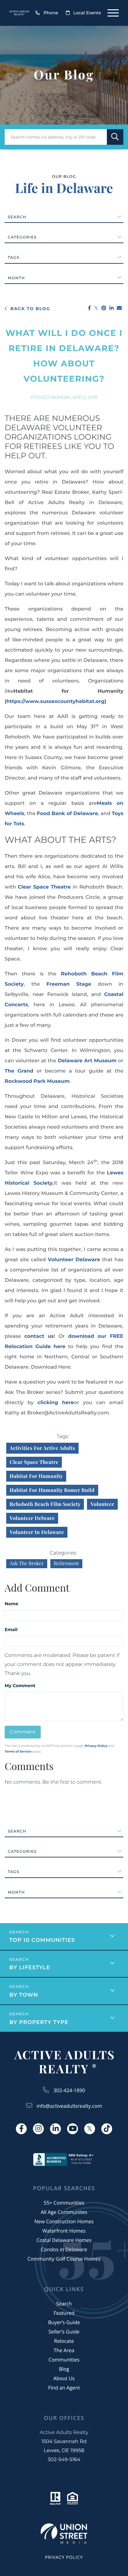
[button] (115, 137)
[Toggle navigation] (113, 13)
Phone (51, 13)
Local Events (87, 13)
